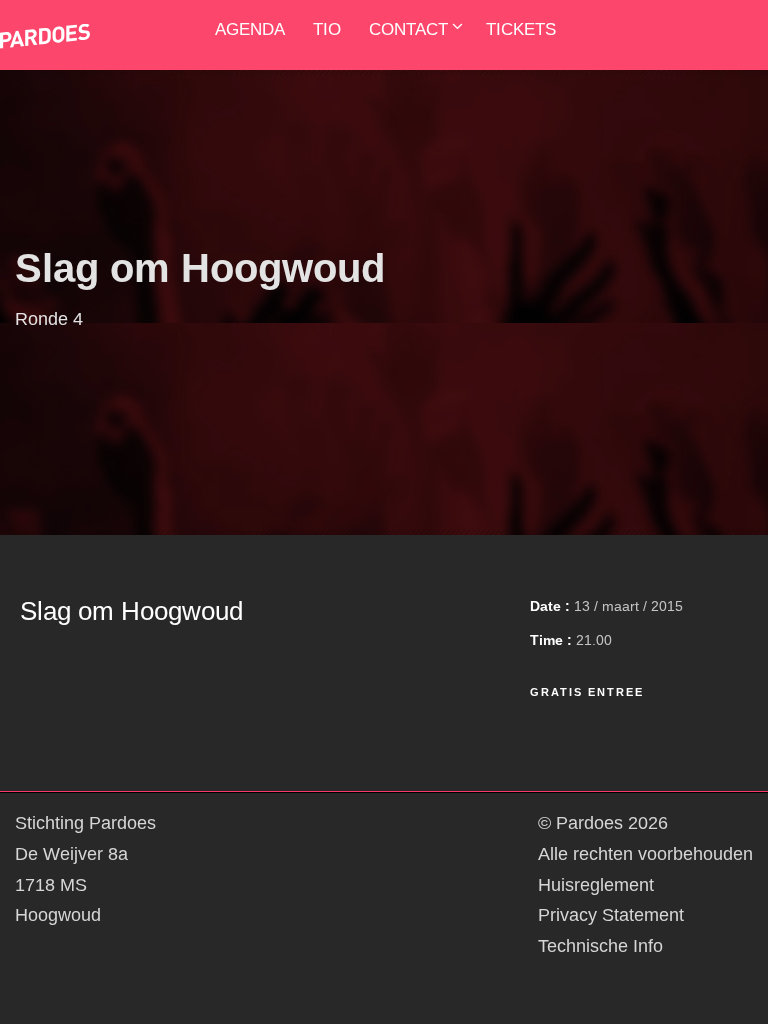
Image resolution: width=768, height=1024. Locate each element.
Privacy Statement (611, 915)
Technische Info (600, 946)
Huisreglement (596, 885)
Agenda (250, 29)
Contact (408, 29)
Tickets (521, 29)
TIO (327, 29)
